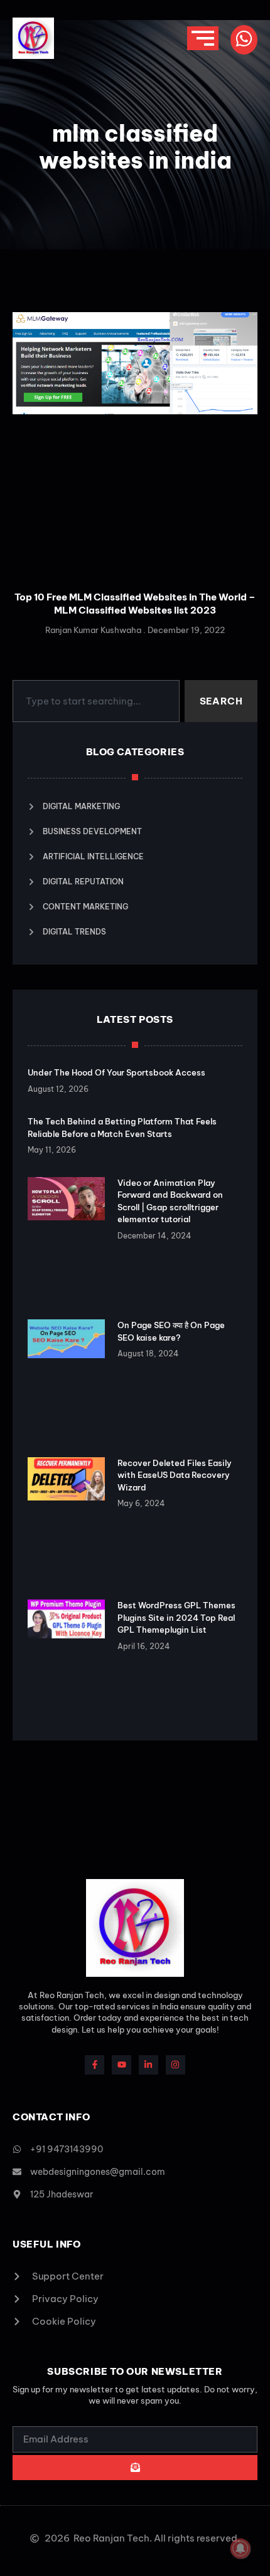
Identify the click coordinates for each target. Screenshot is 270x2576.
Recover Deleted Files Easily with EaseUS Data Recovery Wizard (175, 1475)
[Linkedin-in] (148, 2065)
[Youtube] (121, 2065)
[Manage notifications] (240, 2548)
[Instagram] (175, 2065)
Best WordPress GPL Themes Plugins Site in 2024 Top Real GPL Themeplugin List (176, 1617)
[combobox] (96, 701)
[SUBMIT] (135, 2468)
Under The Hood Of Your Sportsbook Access (116, 1072)
